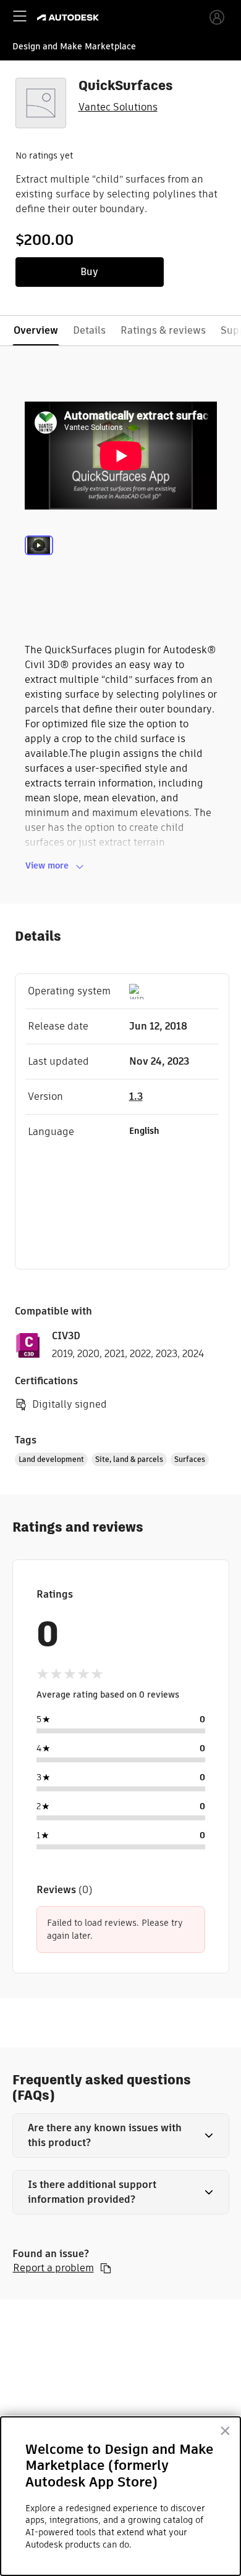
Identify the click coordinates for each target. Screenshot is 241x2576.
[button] (121, 2136)
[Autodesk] (70, 18)
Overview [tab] (36, 330)
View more (47, 865)
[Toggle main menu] (20, 16)
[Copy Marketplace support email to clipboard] (106, 2268)
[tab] (39, 561)
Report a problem (53, 2268)
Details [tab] (89, 330)
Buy (89, 272)
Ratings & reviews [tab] (163, 330)
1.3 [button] (136, 1096)
